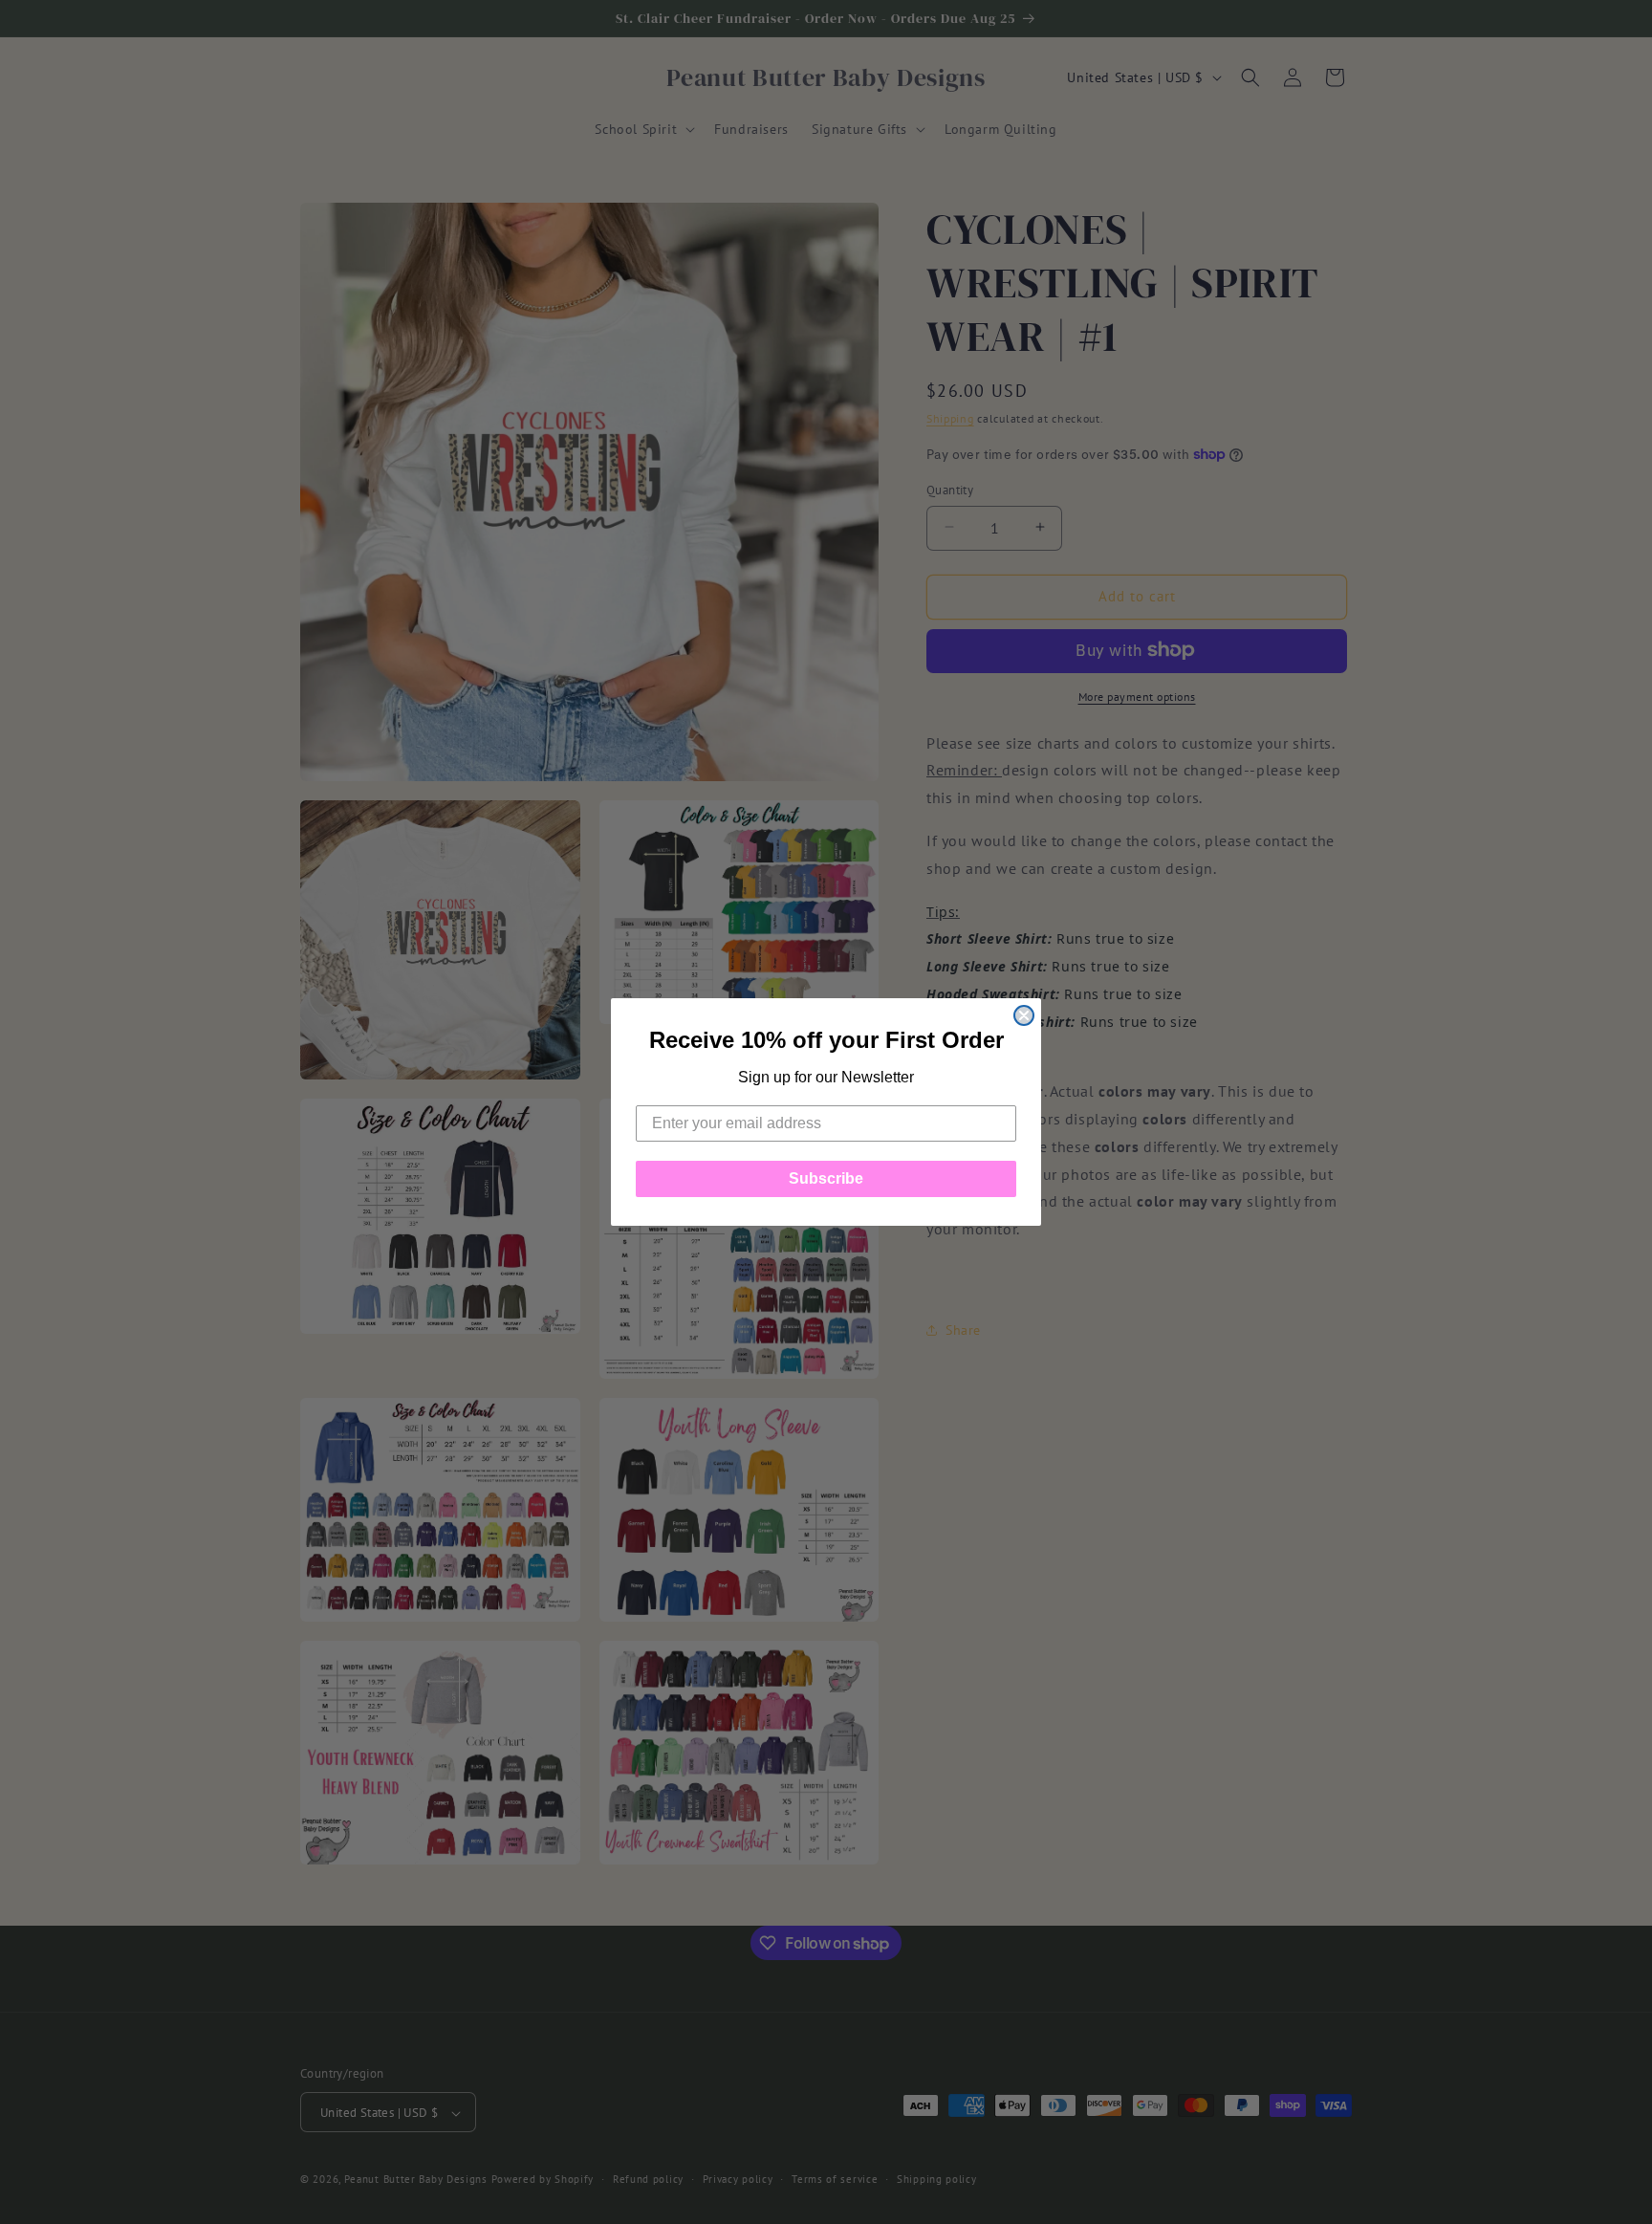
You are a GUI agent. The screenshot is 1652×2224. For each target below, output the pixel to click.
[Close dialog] (1024, 1015)
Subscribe (826, 1178)
